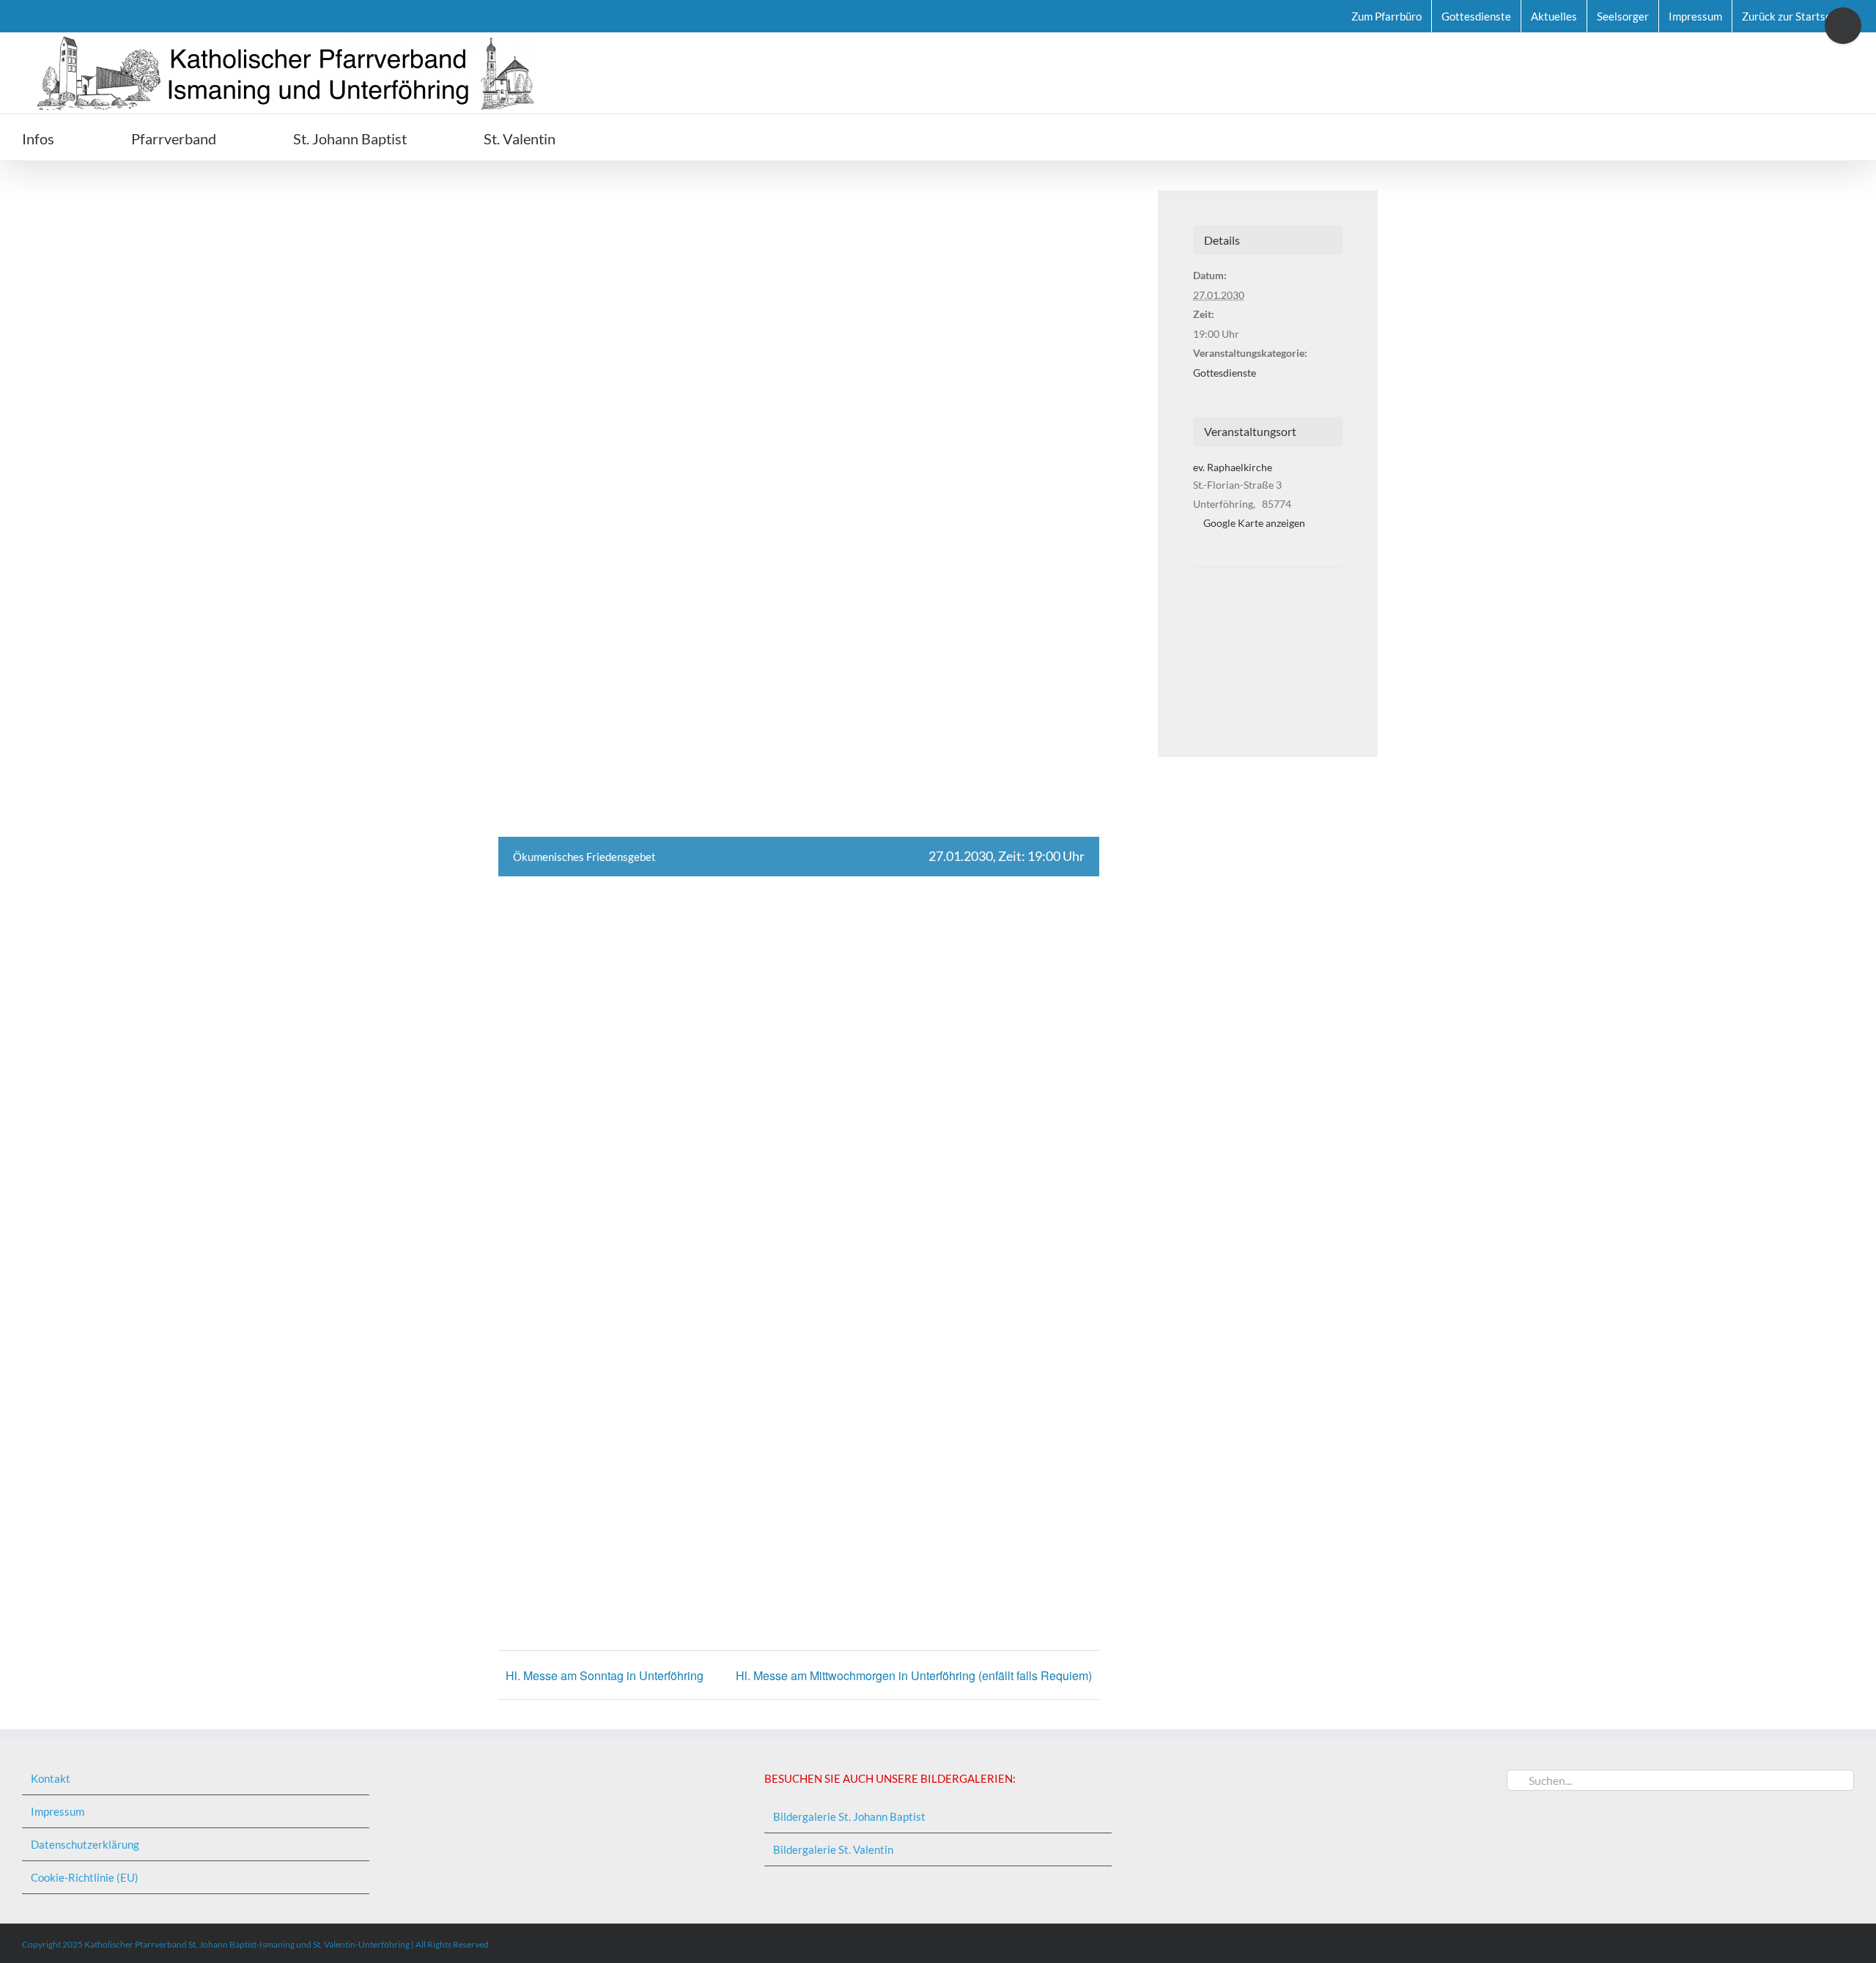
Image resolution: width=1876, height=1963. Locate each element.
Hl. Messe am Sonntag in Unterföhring (605, 1675)
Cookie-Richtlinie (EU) (85, 1877)
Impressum (58, 1811)
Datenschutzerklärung (85, 1844)
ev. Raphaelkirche (1233, 467)
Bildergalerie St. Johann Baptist (849, 1816)
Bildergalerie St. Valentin (833, 1849)
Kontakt (51, 1778)
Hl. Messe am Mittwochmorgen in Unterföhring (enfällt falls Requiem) (914, 1675)
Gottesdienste (1225, 373)
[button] (638, 137)
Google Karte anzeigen (1254, 523)
